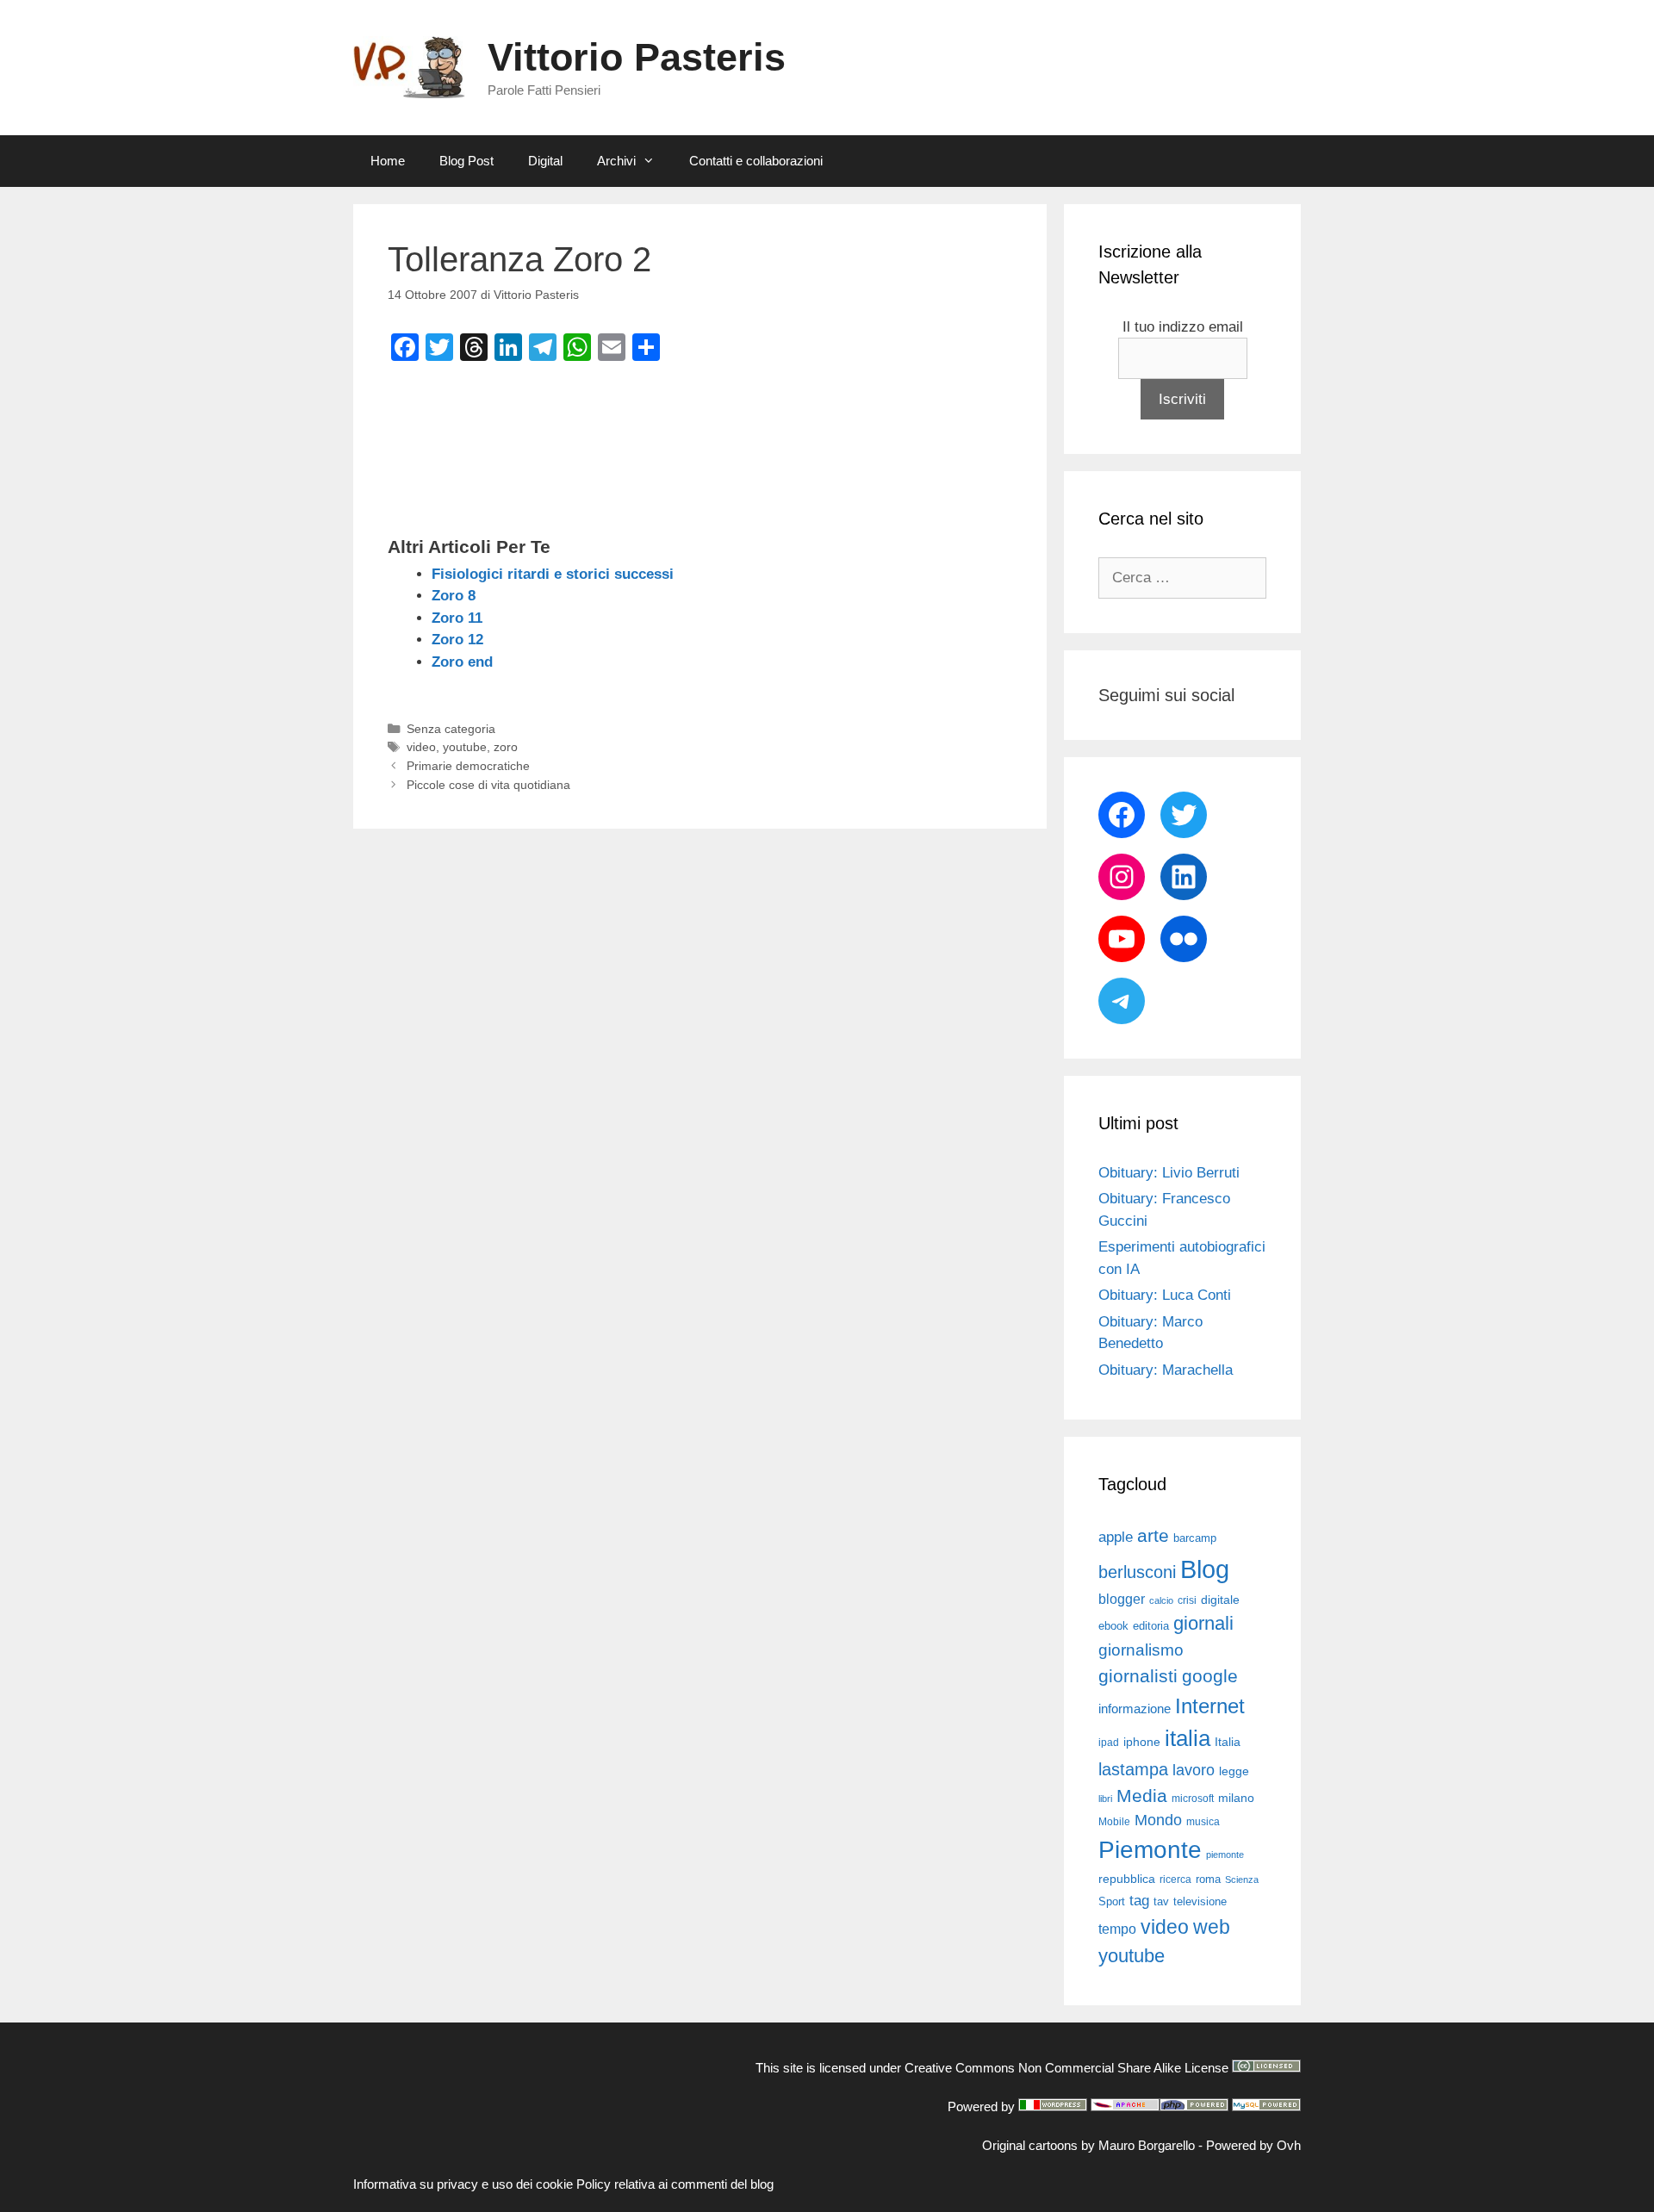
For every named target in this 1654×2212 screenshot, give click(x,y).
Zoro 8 (454, 596)
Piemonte (1150, 1850)
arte (1153, 1536)
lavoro (1194, 1770)
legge (1234, 1771)
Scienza (1242, 1880)
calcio (1161, 1600)
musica (1203, 1822)
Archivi (616, 161)
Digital (545, 161)
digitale (1220, 1600)
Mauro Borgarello (1147, 2145)
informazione (1135, 1709)
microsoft (1193, 1799)
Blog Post (466, 161)
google (1210, 1676)
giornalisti (1138, 1676)
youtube (465, 747)
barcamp (1195, 1538)
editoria (1151, 1626)
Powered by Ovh (1253, 2145)
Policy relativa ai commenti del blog (675, 2184)
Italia (1228, 1742)
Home (388, 161)
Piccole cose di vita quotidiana (488, 785)
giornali (1203, 1623)
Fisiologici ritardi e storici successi (553, 574)
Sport (1112, 1901)
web (1212, 1927)
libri (1105, 1799)
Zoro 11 (457, 618)
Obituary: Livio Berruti (1169, 1173)
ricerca (1175, 1880)
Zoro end (462, 662)
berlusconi (1137, 1572)
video (421, 747)
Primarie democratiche (468, 766)
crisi (1187, 1600)
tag (1139, 1900)
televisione (1200, 1901)
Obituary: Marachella (1166, 1370)
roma (1208, 1879)
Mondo (1158, 1820)
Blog (1205, 1569)
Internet (1210, 1706)
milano (1236, 1798)
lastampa (1133, 1769)
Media (1142, 1796)
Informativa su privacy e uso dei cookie (463, 2184)
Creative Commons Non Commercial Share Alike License (1066, 2068)
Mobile (1114, 1822)
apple (1116, 1537)
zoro (506, 747)
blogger (1122, 1599)
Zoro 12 (457, 640)
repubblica (1127, 1879)
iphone (1142, 1742)
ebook (1113, 1626)
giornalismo (1141, 1650)
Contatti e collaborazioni (756, 161)
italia (1188, 1738)
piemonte (1225, 1855)
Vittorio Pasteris (637, 57)
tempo (1117, 1929)
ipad (1109, 1743)
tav (1161, 1901)
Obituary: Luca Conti (1165, 1295)
